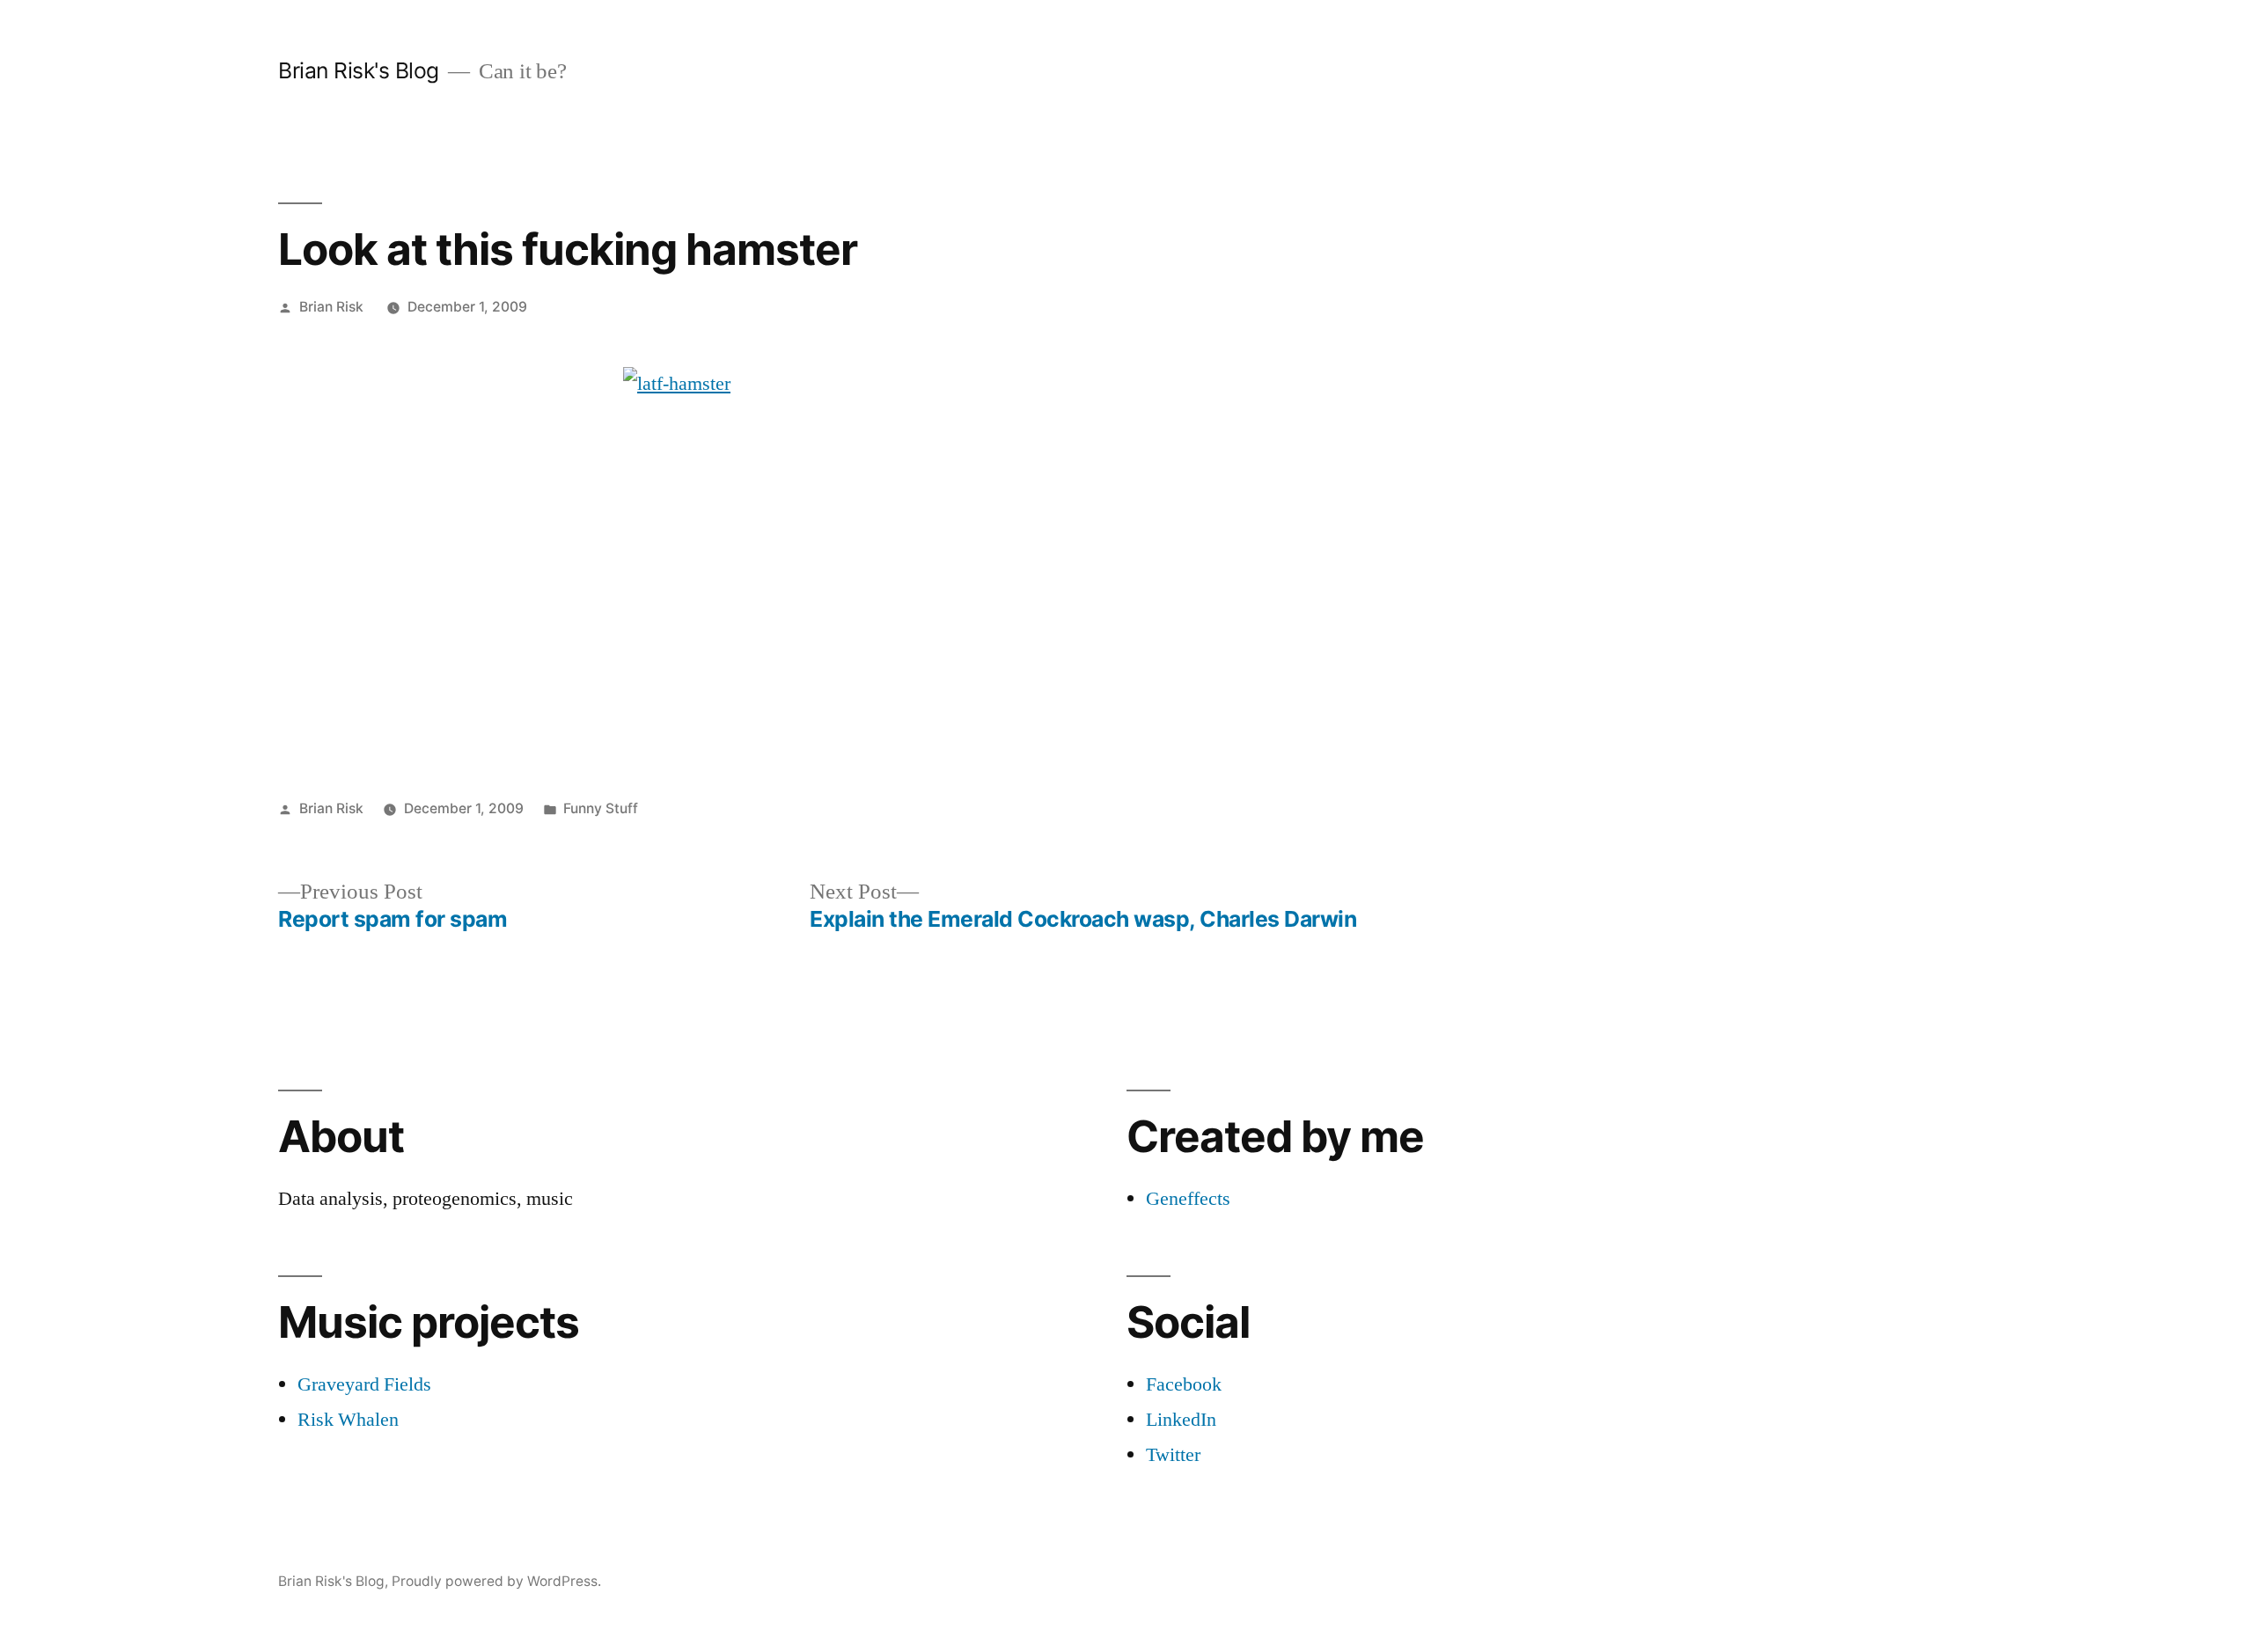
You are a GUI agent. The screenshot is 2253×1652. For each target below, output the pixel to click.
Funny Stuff (601, 808)
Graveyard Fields (364, 1384)
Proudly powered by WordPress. (496, 1581)
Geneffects (1188, 1199)
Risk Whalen (348, 1420)
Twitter (1173, 1455)
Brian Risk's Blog (359, 70)
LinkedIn (1181, 1420)
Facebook (1184, 1384)
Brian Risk (331, 307)
